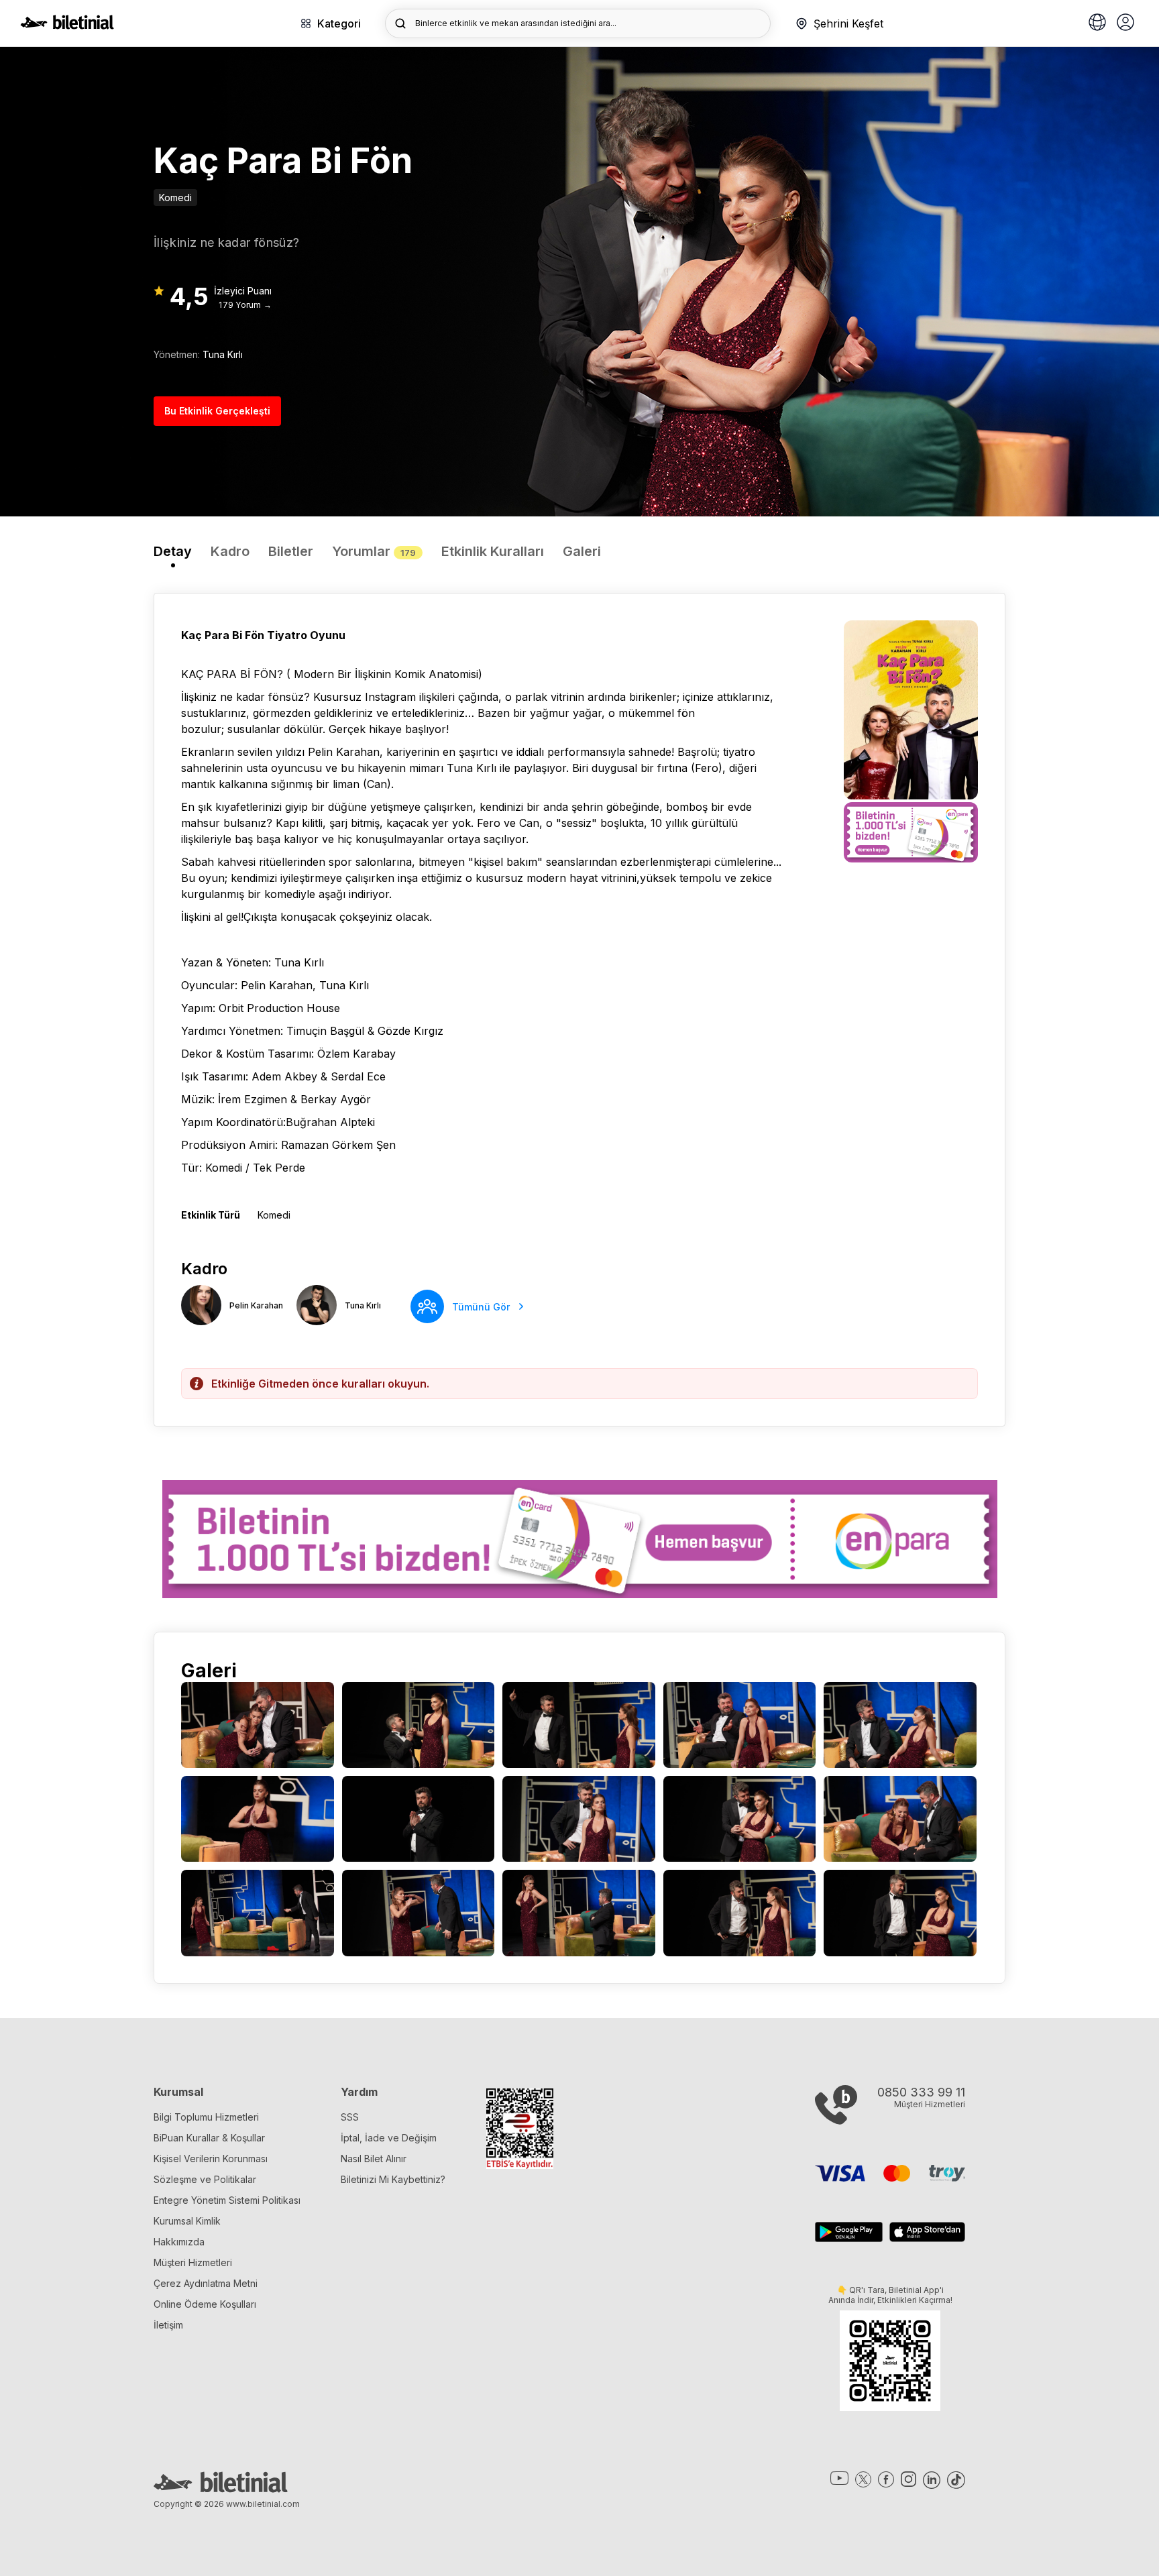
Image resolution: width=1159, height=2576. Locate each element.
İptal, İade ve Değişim (389, 2138)
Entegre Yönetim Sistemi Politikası (227, 2200)
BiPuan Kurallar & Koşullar (209, 2138)
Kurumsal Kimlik (187, 2221)
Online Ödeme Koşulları (205, 2304)
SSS (350, 2117)
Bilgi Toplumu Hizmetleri (206, 2117)
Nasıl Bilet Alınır (374, 2159)
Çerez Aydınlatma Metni (206, 2283)
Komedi (175, 198)
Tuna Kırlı (223, 354)
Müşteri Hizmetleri (193, 2262)
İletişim (168, 2325)
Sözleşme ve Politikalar (205, 2179)
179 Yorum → (245, 305)
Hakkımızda (179, 2242)
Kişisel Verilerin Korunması (211, 2159)
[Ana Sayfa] (67, 25)
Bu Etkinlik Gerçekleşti (217, 411)
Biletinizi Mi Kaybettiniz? (393, 2179)
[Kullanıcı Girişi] (1125, 23)
